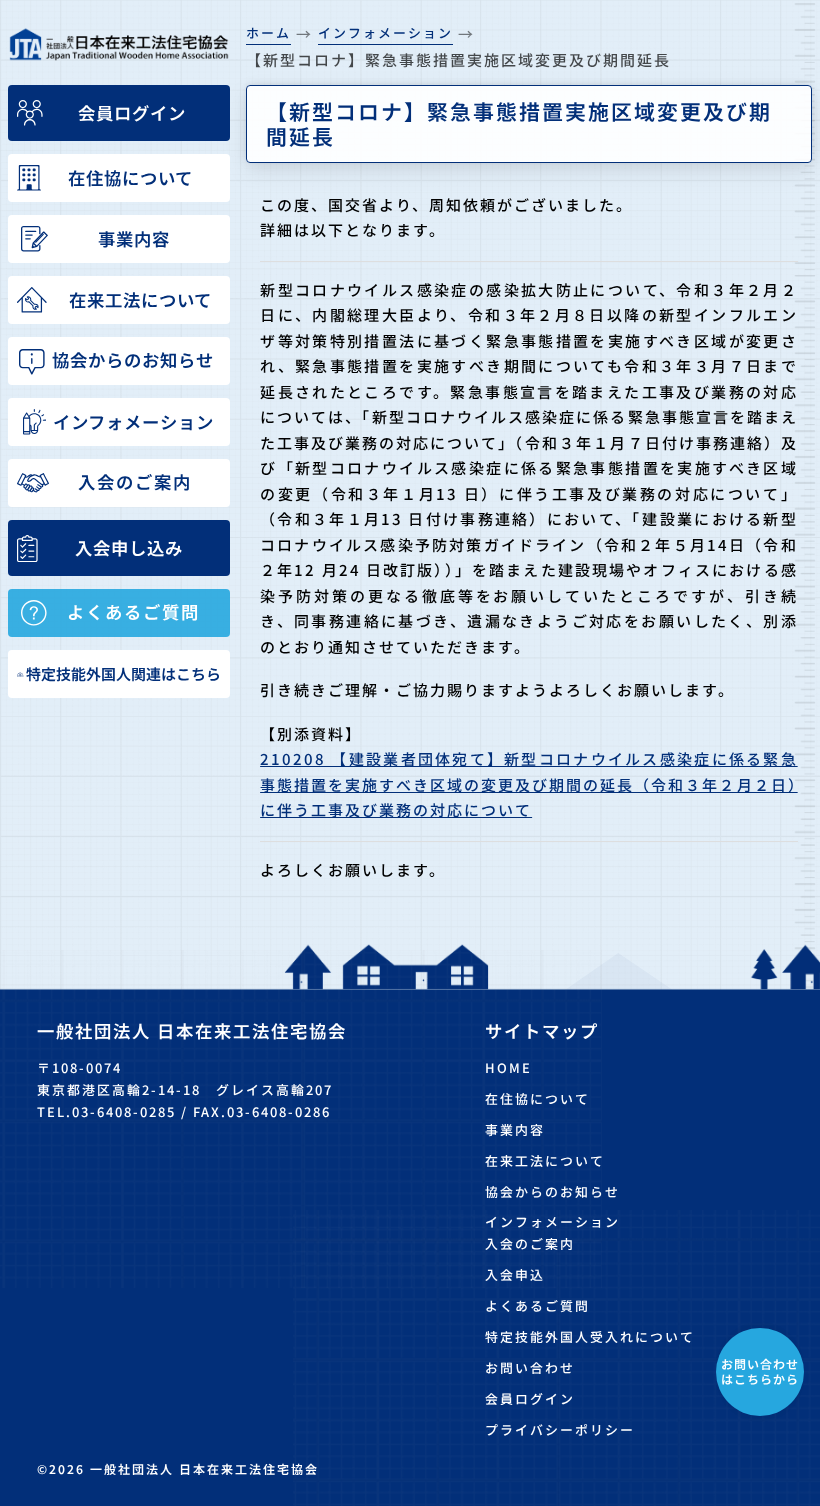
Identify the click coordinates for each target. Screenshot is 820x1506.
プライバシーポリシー (560, 1429)
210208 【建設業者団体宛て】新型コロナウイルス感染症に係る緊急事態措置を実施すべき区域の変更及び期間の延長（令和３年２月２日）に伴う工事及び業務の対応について (529, 784)
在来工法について (545, 1160)
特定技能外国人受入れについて (590, 1336)
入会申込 (515, 1274)
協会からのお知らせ (552, 1191)
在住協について (537, 1098)
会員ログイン (530, 1398)
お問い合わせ (530, 1367)
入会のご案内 (530, 1243)
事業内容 (515, 1129)
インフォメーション (552, 1221)
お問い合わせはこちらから (760, 1370)
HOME (508, 1067)
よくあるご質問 (537, 1305)
